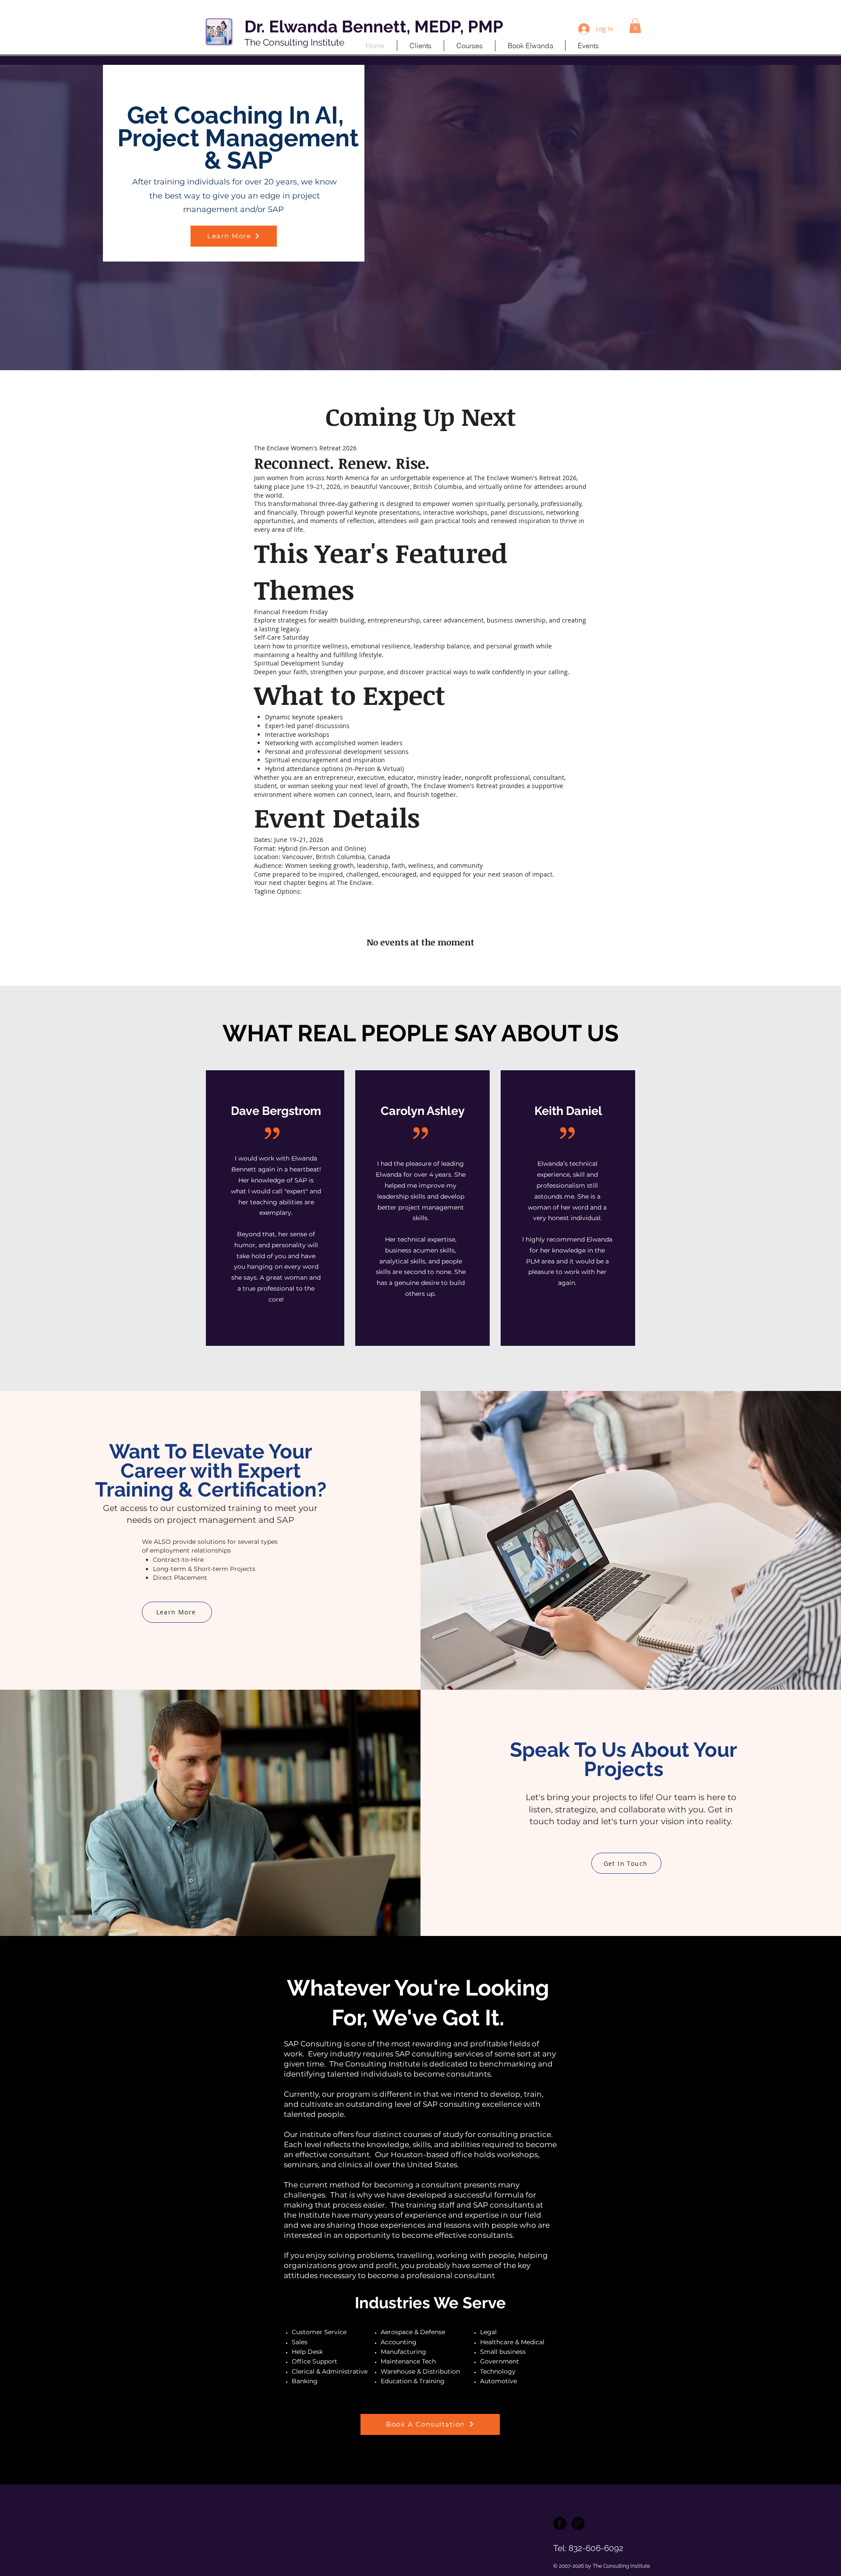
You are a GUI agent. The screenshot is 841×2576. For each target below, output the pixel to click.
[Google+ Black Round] (578, 2523)
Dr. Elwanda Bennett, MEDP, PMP (374, 27)
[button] (635, 26)
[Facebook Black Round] (560, 2523)
